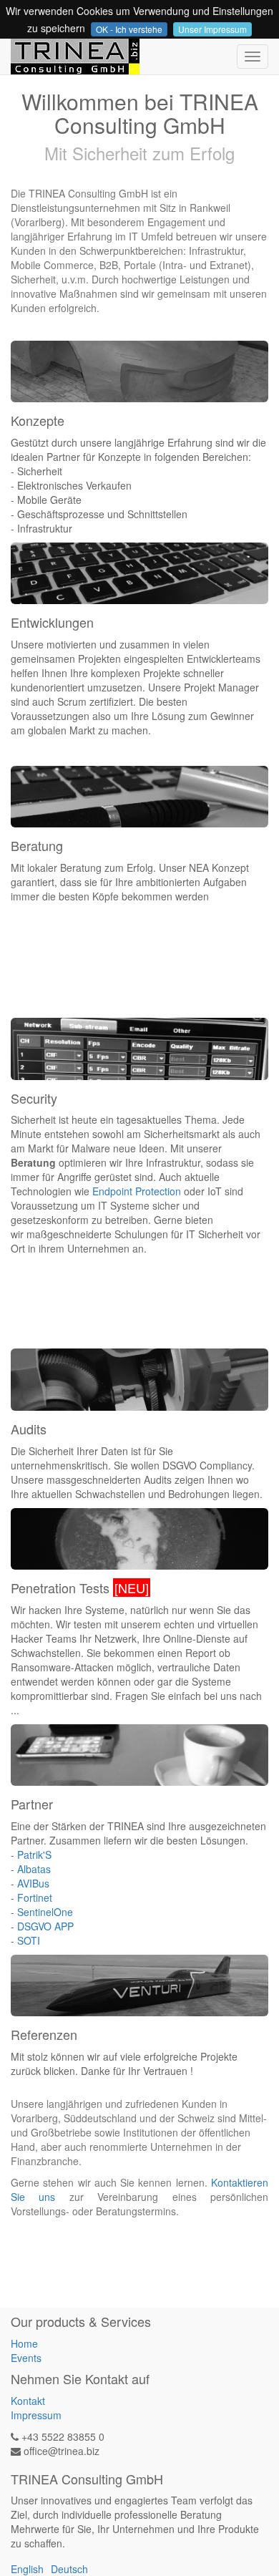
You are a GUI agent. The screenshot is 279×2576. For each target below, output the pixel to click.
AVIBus (33, 1883)
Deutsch (69, 2569)
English (27, 2569)
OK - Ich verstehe (129, 29)
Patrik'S (34, 1855)
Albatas (34, 1869)
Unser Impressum (212, 29)
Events (26, 2358)
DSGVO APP (45, 1926)
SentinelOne (45, 1912)
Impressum (36, 2415)
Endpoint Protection (137, 1191)
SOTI (29, 1940)
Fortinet (35, 1897)
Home (24, 2343)
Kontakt (28, 2401)
